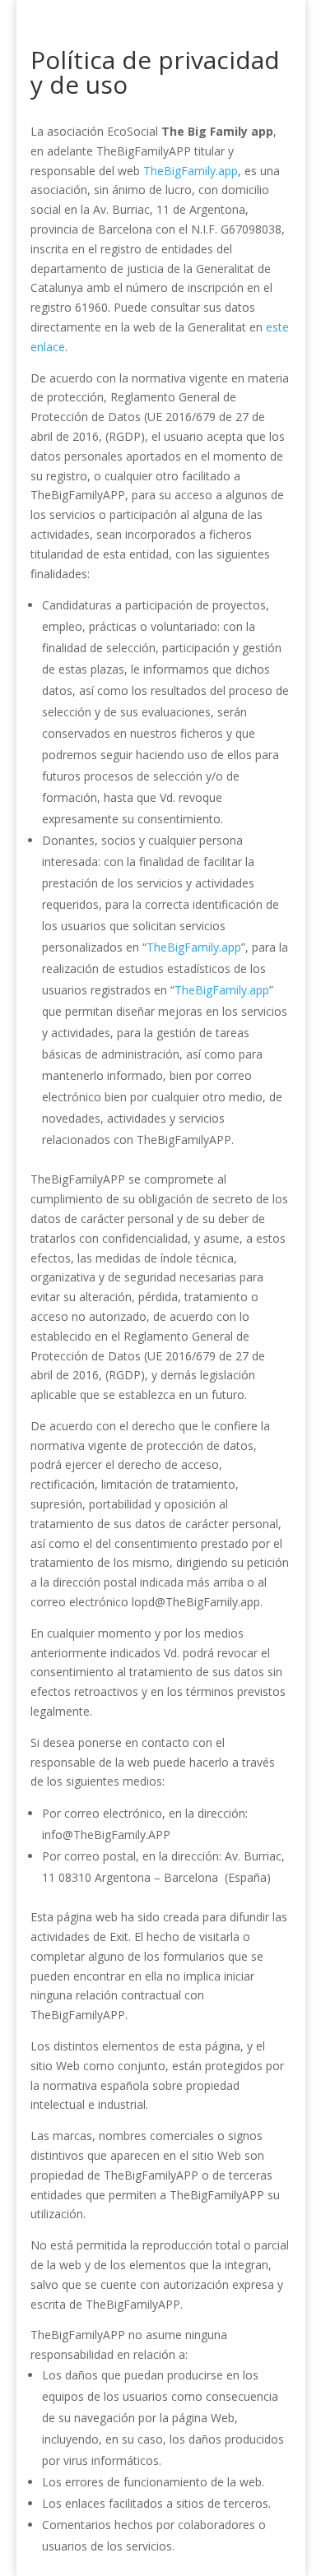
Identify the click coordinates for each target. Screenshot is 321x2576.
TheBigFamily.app (191, 171)
